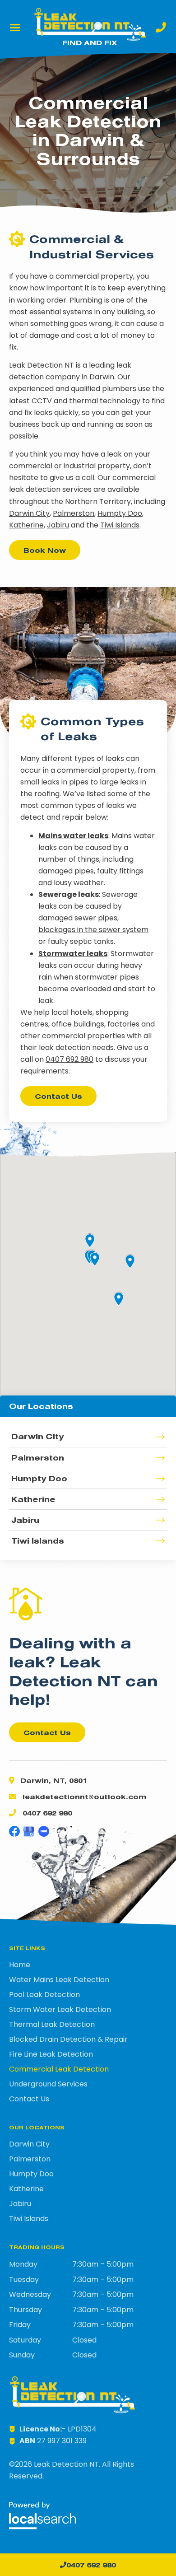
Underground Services (48, 2084)
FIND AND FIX (90, 42)
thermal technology (105, 401)
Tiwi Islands (120, 525)
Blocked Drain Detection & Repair (68, 2039)
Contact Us (29, 2099)
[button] (15, 28)
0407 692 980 (69, 1059)
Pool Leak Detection (44, 1995)
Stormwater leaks (73, 954)
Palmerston (74, 513)
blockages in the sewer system (93, 930)
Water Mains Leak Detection (59, 1980)
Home (20, 1965)
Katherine (26, 525)
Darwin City (29, 513)
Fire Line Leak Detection (51, 2054)
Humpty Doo (120, 513)
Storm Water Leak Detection (60, 2010)
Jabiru (58, 525)
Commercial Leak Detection (59, 2069)
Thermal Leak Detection (52, 2025)
